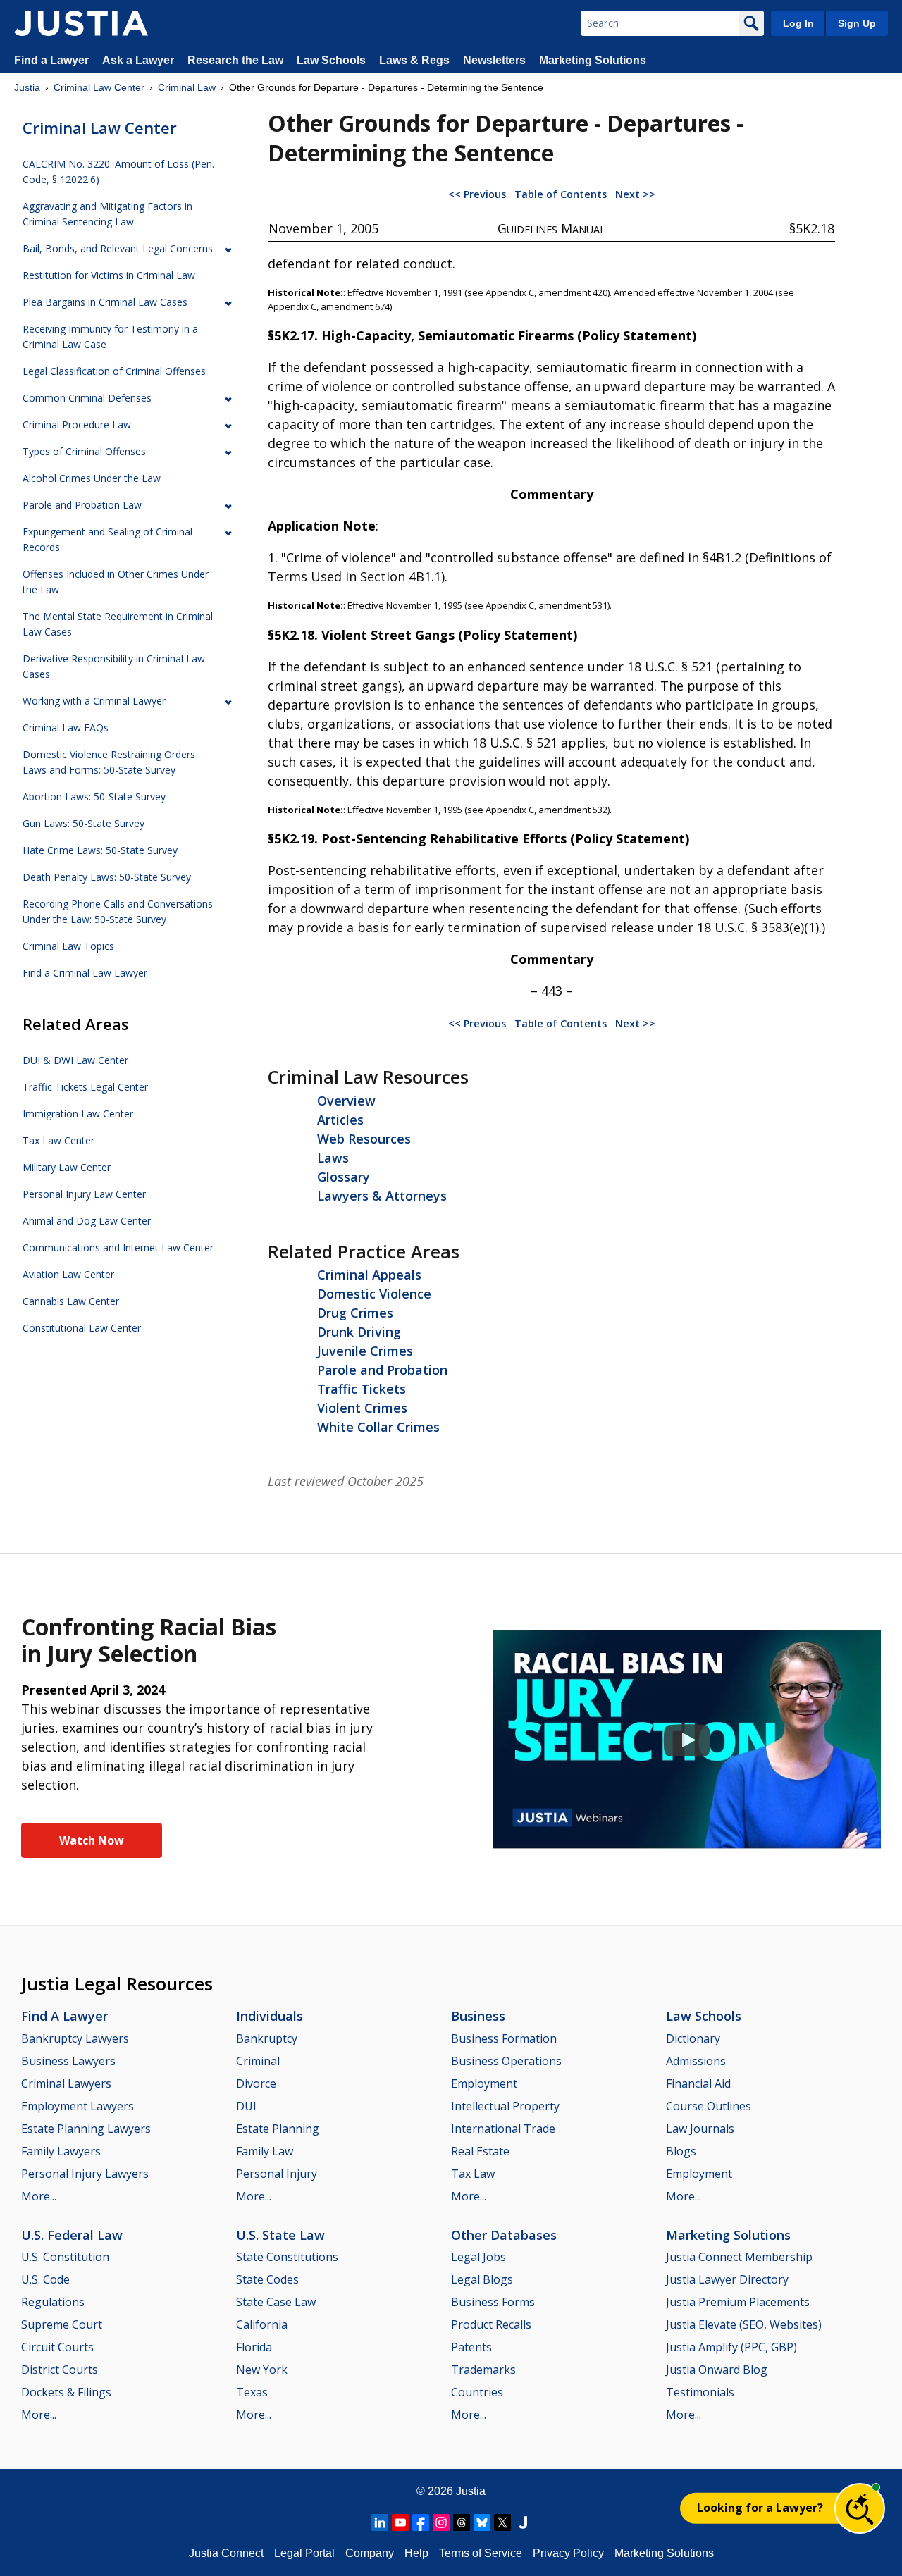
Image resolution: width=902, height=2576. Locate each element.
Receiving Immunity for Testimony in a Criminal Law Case (110, 336)
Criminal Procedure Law (77, 425)
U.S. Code (45, 2279)
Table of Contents (561, 194)
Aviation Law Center (68, 1274)
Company (370, 2553)
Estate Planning (278, 2129)
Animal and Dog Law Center (87, 1221)
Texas (252, 2392)
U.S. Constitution (65, 2257)
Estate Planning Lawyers (86, 2129)
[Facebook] (421, 2522)
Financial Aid (698, 2083)
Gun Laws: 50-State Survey (84, 823)
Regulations (53, 2302)
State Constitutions (287, 2257)
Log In (798, 23)
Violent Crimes (362, 1408)
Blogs (681, 2151)
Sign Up (857, 23)
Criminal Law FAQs (66, 727)
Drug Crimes (355, 1313)
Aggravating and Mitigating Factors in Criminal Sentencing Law (107, 214)
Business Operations (506, 2061)
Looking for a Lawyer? (760, 2508)
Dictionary (693, 2038)
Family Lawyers (61, 2151)
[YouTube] (400, 2522)
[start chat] (860, 2508)
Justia (27, 87)
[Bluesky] (482, 2522)
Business (478, 2016)
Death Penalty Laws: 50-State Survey (107, 877)
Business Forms (493, 2302)
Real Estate (480, 2151)
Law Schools (331, 60)
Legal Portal (304, 2553)
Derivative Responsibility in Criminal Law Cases (114, 666)
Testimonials (700, 2392)
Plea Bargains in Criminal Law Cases (105, 302)
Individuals (270, 2016)
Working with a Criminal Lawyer (94, 701)
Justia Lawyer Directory (727, 2279)
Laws (333, 1158)
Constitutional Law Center (82, 1328)
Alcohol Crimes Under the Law (92, 478)
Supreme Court (62, 2324)
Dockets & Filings (66, 2392)
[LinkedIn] (380, 2522)
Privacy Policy (568, 2553)
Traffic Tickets (362, 1389)
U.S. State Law (280, 2235)
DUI (246, 2106)
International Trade (503, 2129)
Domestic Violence (374, 1294)
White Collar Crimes (378, 1427)
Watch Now (92, 1840)
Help (416, 2553)
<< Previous (477, 194)
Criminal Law (187, 87)
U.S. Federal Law (72, 2235)
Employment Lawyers (78, 2106)
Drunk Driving (359, 1332)
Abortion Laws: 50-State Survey (94, 797)
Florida (254, 2347)
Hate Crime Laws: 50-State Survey (100, 850)
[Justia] (81, 23)
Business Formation (504, 2038)
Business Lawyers (68, 2061)
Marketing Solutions (593, 60)
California (262, 2324)
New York (262, 2370)
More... (39, 2196)
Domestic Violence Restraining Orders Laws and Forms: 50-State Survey (109, 762)
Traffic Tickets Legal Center (85, 1087)
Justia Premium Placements (738, 2302)
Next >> (635, 194)
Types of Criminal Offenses (84, 451)
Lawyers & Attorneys (382, 1196)
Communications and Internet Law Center (118, 1247)
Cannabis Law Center (71, 1301)
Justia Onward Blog (717, 2370)
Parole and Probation (382, 1370)
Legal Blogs (482, 2279)
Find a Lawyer (51, 60)
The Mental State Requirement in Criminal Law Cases (118, 624)
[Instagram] (441, 2522)
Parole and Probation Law (82, 505)
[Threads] (462, 2522)
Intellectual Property (505, 2106)
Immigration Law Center (78, 1114)
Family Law (265, 2151)
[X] (502, 2522)
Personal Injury (277, 2174)
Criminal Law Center (99, 87)
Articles (340, 1120)
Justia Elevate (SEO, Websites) (744, 2324)
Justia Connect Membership (739, 2257)
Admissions (696, 2061)
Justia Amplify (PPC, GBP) (731, 2347)
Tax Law (473, 2174)
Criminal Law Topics (68, 946)
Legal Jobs (478, 2257)
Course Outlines (709, 2106)
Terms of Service (481, 2553)
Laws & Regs (414, 60)
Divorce (256, 2083)
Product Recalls (491, 2324)
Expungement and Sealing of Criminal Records (107, 539)
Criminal (258, 2061)
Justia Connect (226, 2553)
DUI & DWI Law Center (75, 1060)
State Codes (267, 2279)
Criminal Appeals (369, 1275)
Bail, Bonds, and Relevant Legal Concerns (118, 248)
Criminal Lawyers (66, 2083)
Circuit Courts (57, 2347)
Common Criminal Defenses (87, 398)
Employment (484, 2083)
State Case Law (276, 2302)
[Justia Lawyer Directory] (523, 2522)
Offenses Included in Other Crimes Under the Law (116, 582)
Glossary (344, 1177)
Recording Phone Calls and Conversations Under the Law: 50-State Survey (118, 911)
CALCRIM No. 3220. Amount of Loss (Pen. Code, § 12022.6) (118, 172)
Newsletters (494, 60)
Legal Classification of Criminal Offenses (114, 371)
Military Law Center (67, 1167)
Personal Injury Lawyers (85, 2174)
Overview (346, 1101)
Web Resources (364, 1139)
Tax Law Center (58, 1140)
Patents (471, 2347)
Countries (477, 2392)
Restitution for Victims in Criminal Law (109, 275)
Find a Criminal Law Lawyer (85, 973)
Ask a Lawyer (140, 60)
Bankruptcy (267, 2038)
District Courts (60, 2370)
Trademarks (483, 2370)
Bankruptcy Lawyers (75, 2038)
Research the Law (235, 60)
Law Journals (700, 2129)
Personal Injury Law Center (84, 1194)
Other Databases (504, 2235)
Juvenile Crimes (365, 1351)
